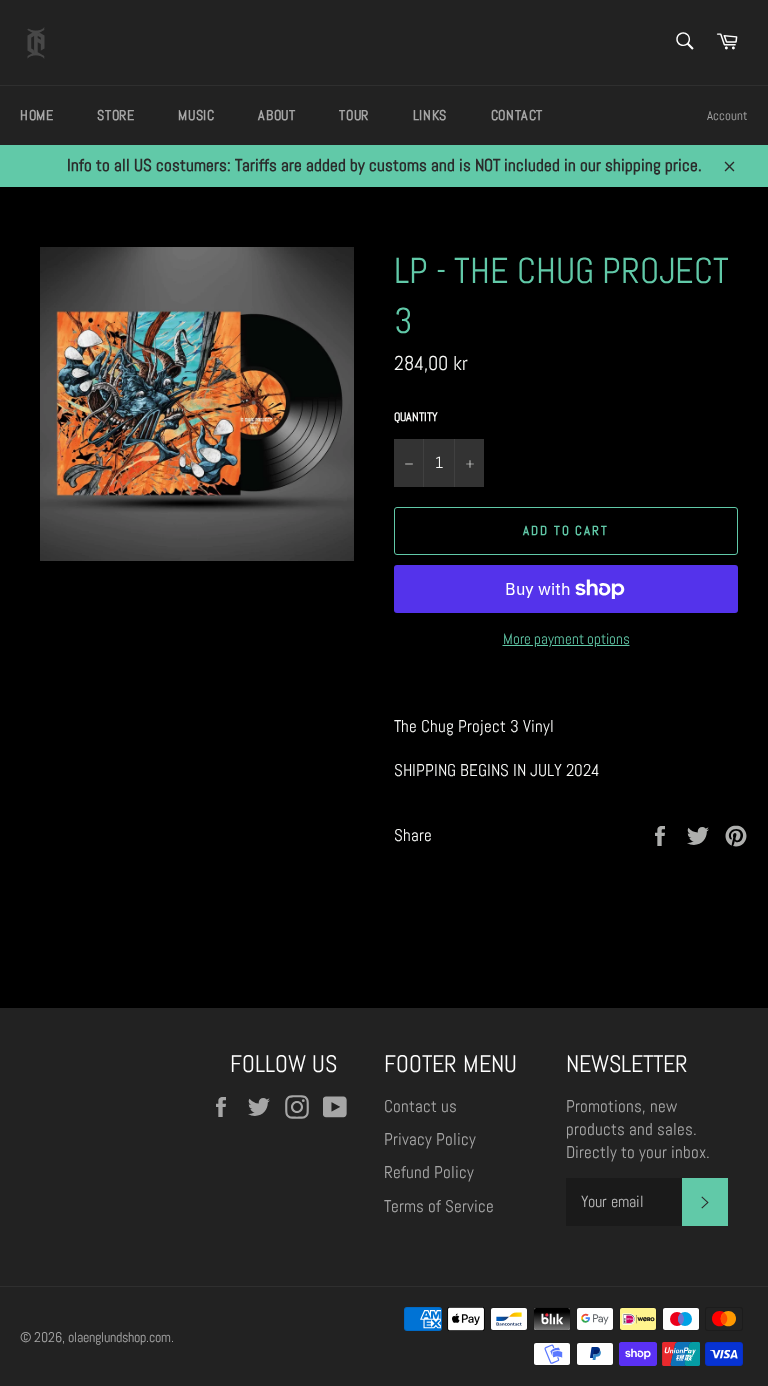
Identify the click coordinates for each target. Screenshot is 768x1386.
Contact (517, 115)
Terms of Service (439, 1206)
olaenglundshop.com (119, 1337)
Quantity (416, 417)
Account (727, 115)
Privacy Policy (430, 1139)
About (276, 115)
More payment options (566, 638)
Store (115, 115)
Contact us (420, 1106)
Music (196, 115)
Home (36, 115)
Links (430, 115)
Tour (353, 115)
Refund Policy (429, 1172)
